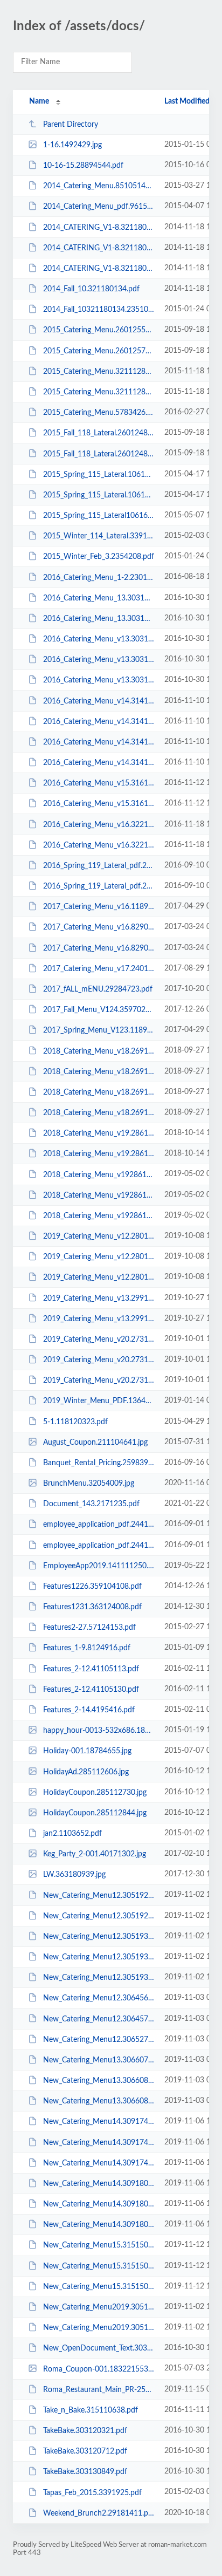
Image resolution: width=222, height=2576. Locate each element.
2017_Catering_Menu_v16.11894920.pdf (99, 907)
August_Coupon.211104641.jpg (95, 1443)
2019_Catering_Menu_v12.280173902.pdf (99, 1257)
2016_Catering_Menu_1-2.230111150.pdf (99, 577)
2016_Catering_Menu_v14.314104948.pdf (99, 701)
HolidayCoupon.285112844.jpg (95, 1813)
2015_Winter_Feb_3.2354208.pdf (99, 557)
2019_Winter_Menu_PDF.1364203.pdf (99, 1401)
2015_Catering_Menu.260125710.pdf (99, 351)
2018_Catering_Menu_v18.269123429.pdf (99, 1113)
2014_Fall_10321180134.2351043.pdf (99, 310)
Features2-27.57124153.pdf (89, 1628)
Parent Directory (71, 125)
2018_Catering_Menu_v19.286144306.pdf (99, 1154)
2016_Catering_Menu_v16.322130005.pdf (99, 825)
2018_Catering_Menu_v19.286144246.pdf (99, 1133)
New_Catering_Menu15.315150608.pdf (99, 2266)
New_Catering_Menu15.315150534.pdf (99, 2245)
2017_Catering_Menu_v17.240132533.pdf (99, 969)
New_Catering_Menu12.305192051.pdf (99, 1916)
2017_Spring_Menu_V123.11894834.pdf (99, 1030)
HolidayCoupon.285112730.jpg (95, 1793)
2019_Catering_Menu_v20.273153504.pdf (99, 1381)
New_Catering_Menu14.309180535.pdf (99, 2184)
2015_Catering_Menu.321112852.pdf (99, 392)
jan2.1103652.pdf (72, 1834)
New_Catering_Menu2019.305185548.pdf (99, 2328)
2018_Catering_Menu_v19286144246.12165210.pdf (99, 1195)
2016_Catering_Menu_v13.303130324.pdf (99, 660)
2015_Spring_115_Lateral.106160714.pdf (99, 475)
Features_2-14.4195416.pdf (89, 1710)
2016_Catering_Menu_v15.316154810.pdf (99, 783)
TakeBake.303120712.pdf (85, 2451)
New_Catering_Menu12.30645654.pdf (99, 1998)
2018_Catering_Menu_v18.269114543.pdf (99, 1072)
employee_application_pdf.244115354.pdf (99, 1525)
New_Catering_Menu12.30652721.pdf (99, 2040)
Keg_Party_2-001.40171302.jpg (95, 1854)
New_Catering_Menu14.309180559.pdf (99, 2204)
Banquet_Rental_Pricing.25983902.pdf (99, 1463)
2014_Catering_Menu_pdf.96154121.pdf (99, 207)
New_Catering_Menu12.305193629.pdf (99, 1978)
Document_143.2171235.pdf (91, 1504)
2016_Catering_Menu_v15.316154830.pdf (99, 804)
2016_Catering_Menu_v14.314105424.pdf (99, 763)
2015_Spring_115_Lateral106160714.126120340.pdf (99, 516)
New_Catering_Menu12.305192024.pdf (99, 1895)
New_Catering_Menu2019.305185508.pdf (99, 2307)
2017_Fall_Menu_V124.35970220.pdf (99, 1010)
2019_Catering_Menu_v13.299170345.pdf (99, 1298)
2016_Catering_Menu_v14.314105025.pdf (99, 722)
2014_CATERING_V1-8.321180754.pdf (99, 269)
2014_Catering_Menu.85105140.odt (99, 186)
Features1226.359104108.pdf (92, 1587)
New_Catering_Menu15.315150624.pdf (99, 2287)
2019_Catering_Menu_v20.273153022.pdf (99, 1340)
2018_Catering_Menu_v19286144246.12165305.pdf (99, 1216)
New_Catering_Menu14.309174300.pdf (99, 2163)
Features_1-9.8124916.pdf (87, 1648)
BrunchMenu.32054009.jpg (89, 1484)
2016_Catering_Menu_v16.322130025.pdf (99, 845)
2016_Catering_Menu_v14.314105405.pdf (99, 742)
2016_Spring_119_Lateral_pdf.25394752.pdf (99, 886)
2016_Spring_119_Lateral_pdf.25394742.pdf (99, 866)
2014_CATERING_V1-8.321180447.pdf (99, 228)
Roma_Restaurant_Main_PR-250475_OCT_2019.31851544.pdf (99, 2390)
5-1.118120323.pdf (75, 1422)
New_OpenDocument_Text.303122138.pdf (99, 2348)
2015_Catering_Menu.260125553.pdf (99, 330)
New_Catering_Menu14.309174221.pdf (99, 2122)
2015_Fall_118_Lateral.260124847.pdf (99, 454)
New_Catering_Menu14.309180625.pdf (99, 2225)
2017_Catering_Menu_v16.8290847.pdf (99, 948)
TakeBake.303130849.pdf (85, 2472)
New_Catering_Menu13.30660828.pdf (99, 2101)
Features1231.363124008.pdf (92, 1607)
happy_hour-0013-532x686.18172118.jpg (99, 1731)
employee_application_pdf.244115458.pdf (99, 1546)
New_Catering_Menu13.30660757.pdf (99, 2060)
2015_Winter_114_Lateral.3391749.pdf (99, 536)
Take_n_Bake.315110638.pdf (91, 2410)
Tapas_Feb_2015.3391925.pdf (92, 2492)
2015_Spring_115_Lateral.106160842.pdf (99, 495)
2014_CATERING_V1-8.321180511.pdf (99, 248)
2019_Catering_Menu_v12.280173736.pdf (99, 1236)
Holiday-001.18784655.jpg (87, 1751)
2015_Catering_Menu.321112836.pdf (99, 372)
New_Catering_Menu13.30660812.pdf (99, 2081)
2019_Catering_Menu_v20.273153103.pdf (99, 1360)
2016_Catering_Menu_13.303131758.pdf (99, 598)
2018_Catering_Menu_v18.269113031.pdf (99, 1051)
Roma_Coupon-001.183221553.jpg (99, 2369)
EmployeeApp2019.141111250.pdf (99, 1566)
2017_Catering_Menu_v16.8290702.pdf (99, 927)
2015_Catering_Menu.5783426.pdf (99, 413)
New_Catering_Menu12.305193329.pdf (99, 1937)
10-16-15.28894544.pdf (83, 166)
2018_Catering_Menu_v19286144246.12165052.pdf (99, 1174)
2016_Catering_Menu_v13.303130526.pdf (99, 680)
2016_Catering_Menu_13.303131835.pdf (99, 619)
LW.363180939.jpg (74, 1875)
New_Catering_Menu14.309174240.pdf (99, 2143)
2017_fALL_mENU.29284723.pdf (98, 989)
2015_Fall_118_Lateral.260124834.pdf (99, 433)
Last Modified (187, 101)
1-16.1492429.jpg (72, 145)
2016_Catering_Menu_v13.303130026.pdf (99, 639)
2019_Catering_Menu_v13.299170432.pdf (99, 1319)
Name (39, 101)
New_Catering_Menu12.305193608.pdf (99, 1957)
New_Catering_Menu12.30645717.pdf (99, 2019)
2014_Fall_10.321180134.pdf (91, 289)
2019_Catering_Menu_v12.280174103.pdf (99, 1277)
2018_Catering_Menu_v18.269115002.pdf (99, 1092)
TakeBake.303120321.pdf (85, 2431)
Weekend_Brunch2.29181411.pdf (99, 2513)
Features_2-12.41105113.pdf (91, 1669)
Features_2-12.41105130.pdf (91, 1690)
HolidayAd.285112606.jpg (86, 1772)
